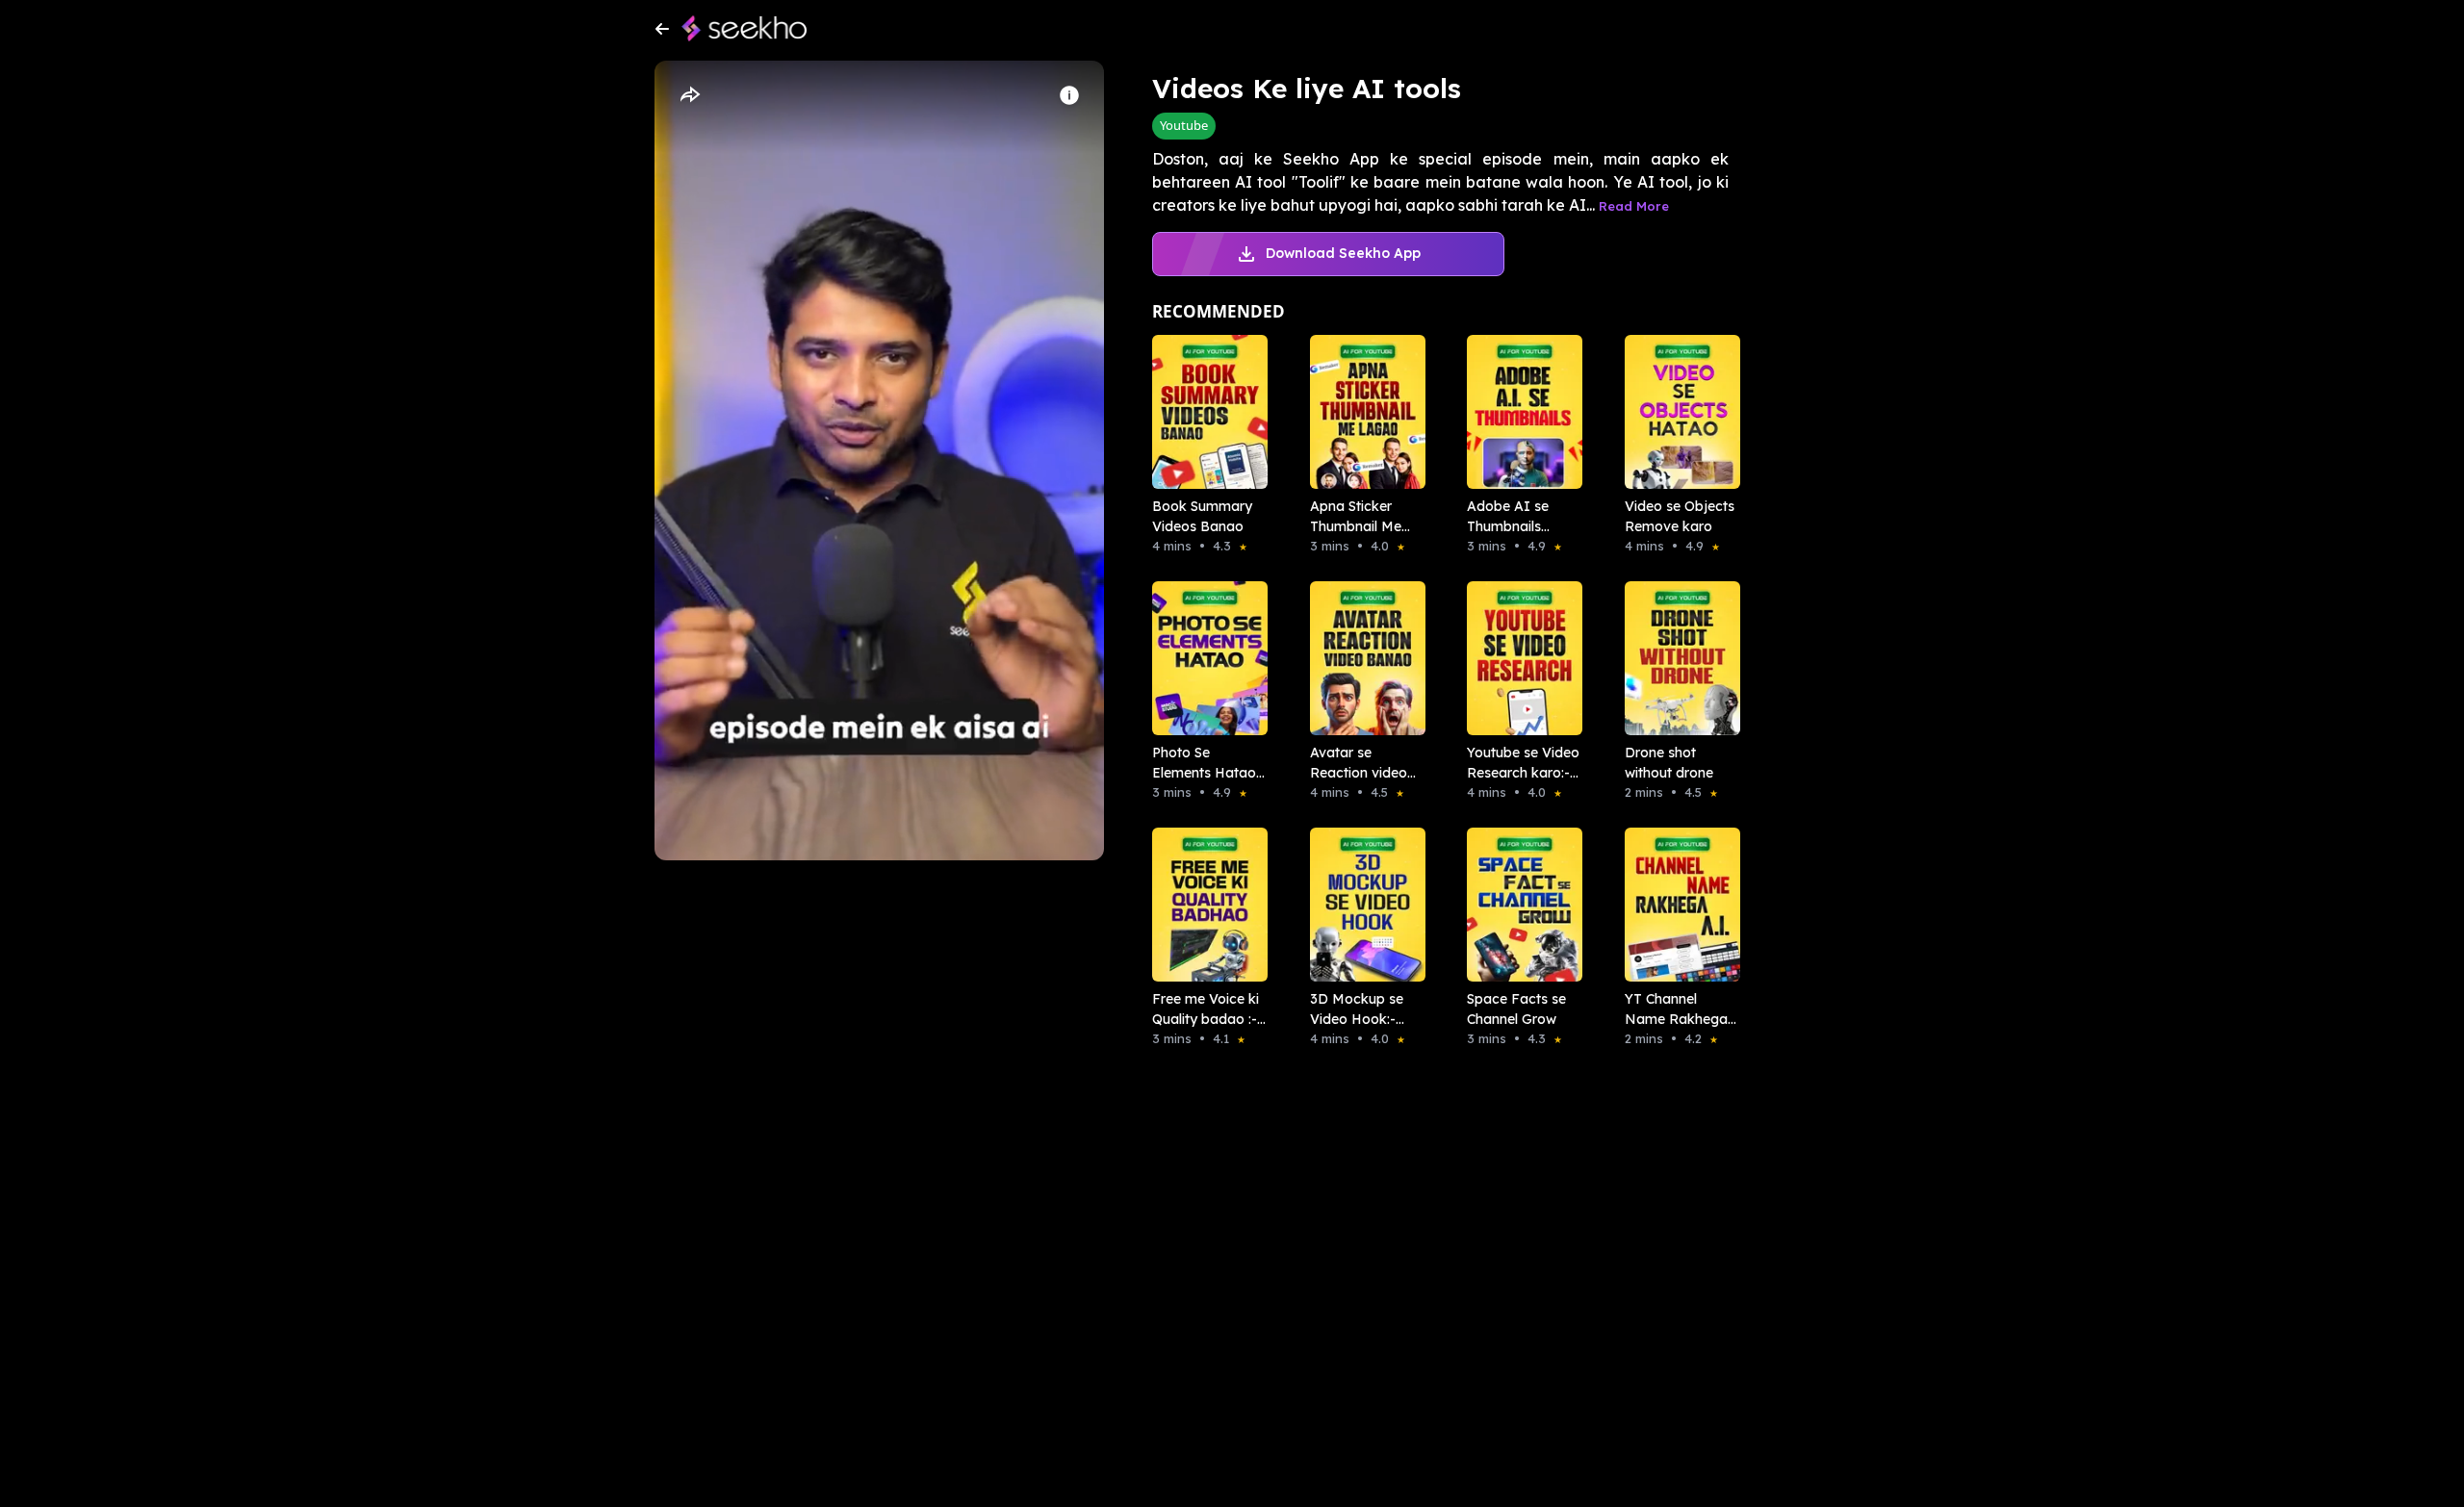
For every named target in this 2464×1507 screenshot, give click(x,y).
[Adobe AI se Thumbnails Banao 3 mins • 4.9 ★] (1519, 412)
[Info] (1069, 95)
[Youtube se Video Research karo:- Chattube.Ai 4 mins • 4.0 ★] (1519, 658)
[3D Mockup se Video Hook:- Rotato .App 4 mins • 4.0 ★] (1362, 905)
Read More (1634, 206)
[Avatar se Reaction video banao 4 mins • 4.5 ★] (1362, 658)
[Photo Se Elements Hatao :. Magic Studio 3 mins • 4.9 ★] (1204, 658)
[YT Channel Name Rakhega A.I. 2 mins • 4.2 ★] (1677, 905)
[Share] (689, 95)
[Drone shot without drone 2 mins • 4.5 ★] (1677, 658)
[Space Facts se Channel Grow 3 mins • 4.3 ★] (1519, 905)
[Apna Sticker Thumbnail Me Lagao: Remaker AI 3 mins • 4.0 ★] (1362, 412)
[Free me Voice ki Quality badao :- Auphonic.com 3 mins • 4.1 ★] (1204, 905)
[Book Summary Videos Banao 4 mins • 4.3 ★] (1204, 412)
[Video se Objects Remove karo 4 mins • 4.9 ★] (1677, 412)
